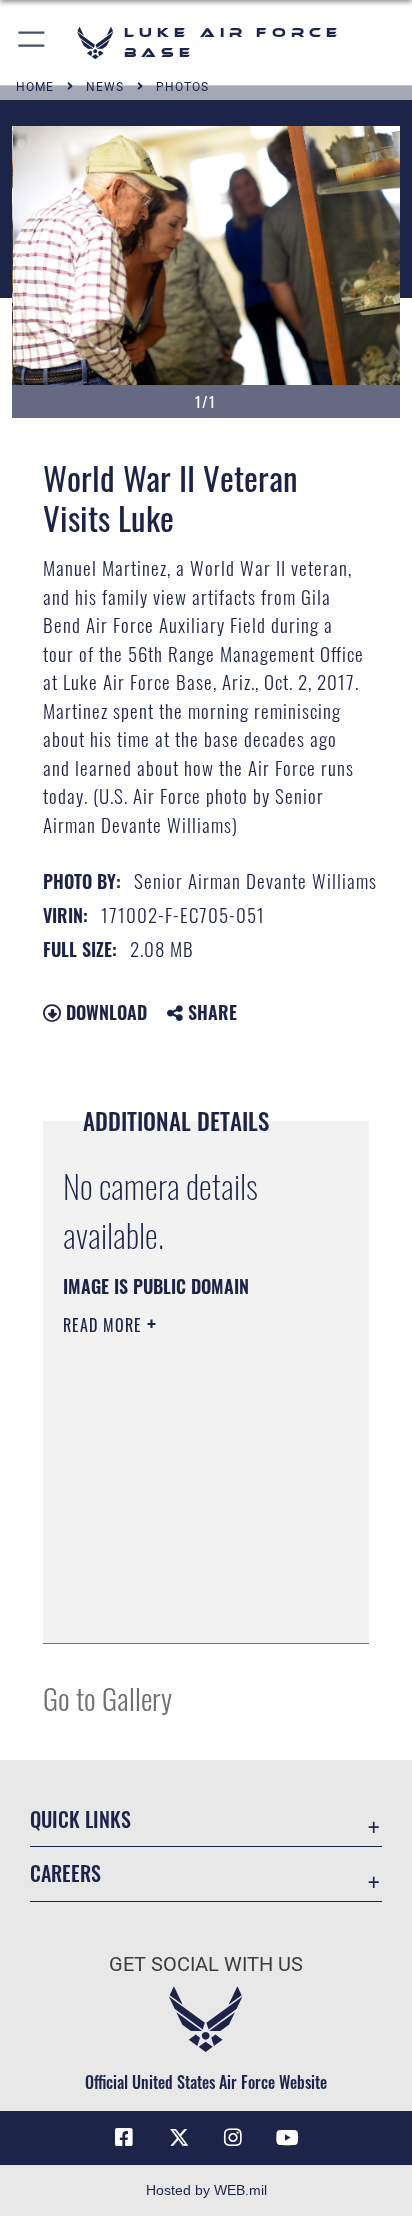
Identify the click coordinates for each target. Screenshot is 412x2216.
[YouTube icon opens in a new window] (288, 2138)
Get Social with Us (206, 1964)
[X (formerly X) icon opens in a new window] (179, 2138)
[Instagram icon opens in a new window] (233, 2138)
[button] (32, 42)
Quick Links (80, 1819)
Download (104, 1012)
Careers (65, 1873)
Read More (105, 1325)
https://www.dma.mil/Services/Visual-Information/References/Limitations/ (184, 1606)
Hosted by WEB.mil (206, 2190)
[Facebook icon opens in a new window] (124, 2138)
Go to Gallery (107, 1697)
